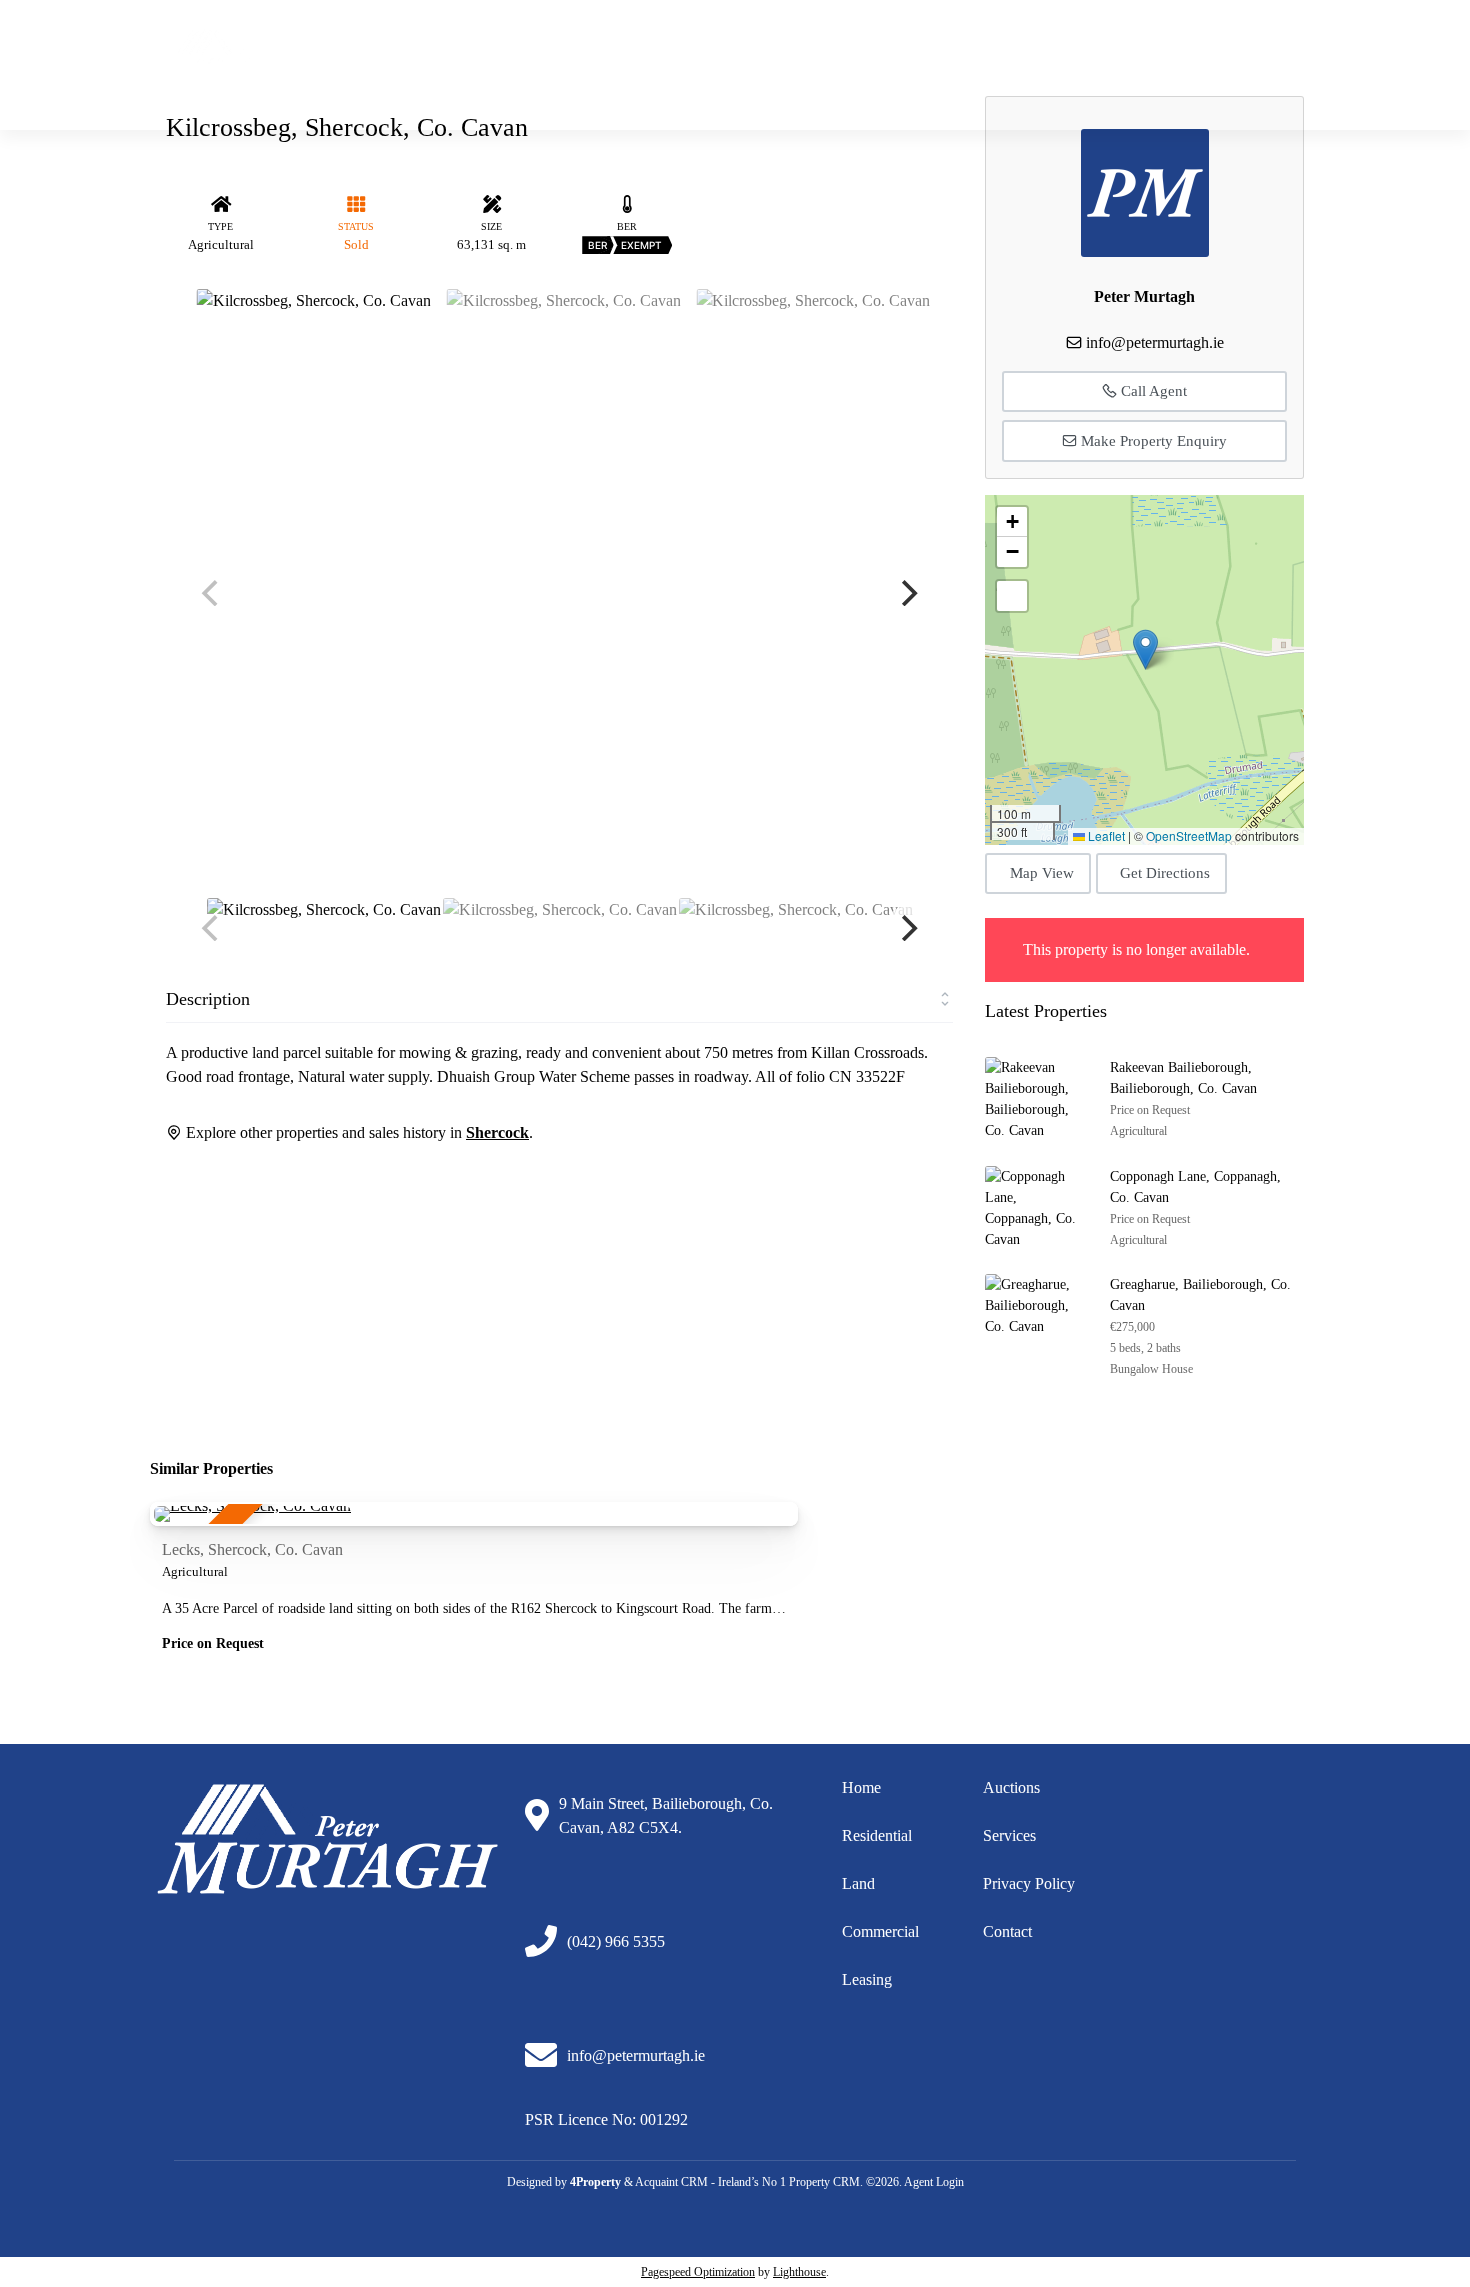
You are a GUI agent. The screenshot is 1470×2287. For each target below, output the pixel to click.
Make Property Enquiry (1152, 441)
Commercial (1109, 79)
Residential (864, 79)
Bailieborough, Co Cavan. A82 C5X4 (1192, 34)
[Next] (907, 593)
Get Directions (1165, 873)
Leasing (867, 1979)
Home (782, 79)
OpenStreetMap (1189, 835)
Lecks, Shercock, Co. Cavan (252, 1549)
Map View (1042, 873)
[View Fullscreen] (1012, 596)
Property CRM (824, 2182)
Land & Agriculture (985, 79)
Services (1009, 1835)
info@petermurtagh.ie (990, 34)
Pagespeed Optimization (698, 2272)
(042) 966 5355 (850, 34)
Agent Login (934, 2182)
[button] (1145, 649)
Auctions (1203, 79)
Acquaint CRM (671, 2182)
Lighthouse (799, 2272)
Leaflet (1105, 835)
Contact (1007, 1931)
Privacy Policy (1029, 1883)
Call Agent (1152, 391)
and (863, 1883)
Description (208, 999)
